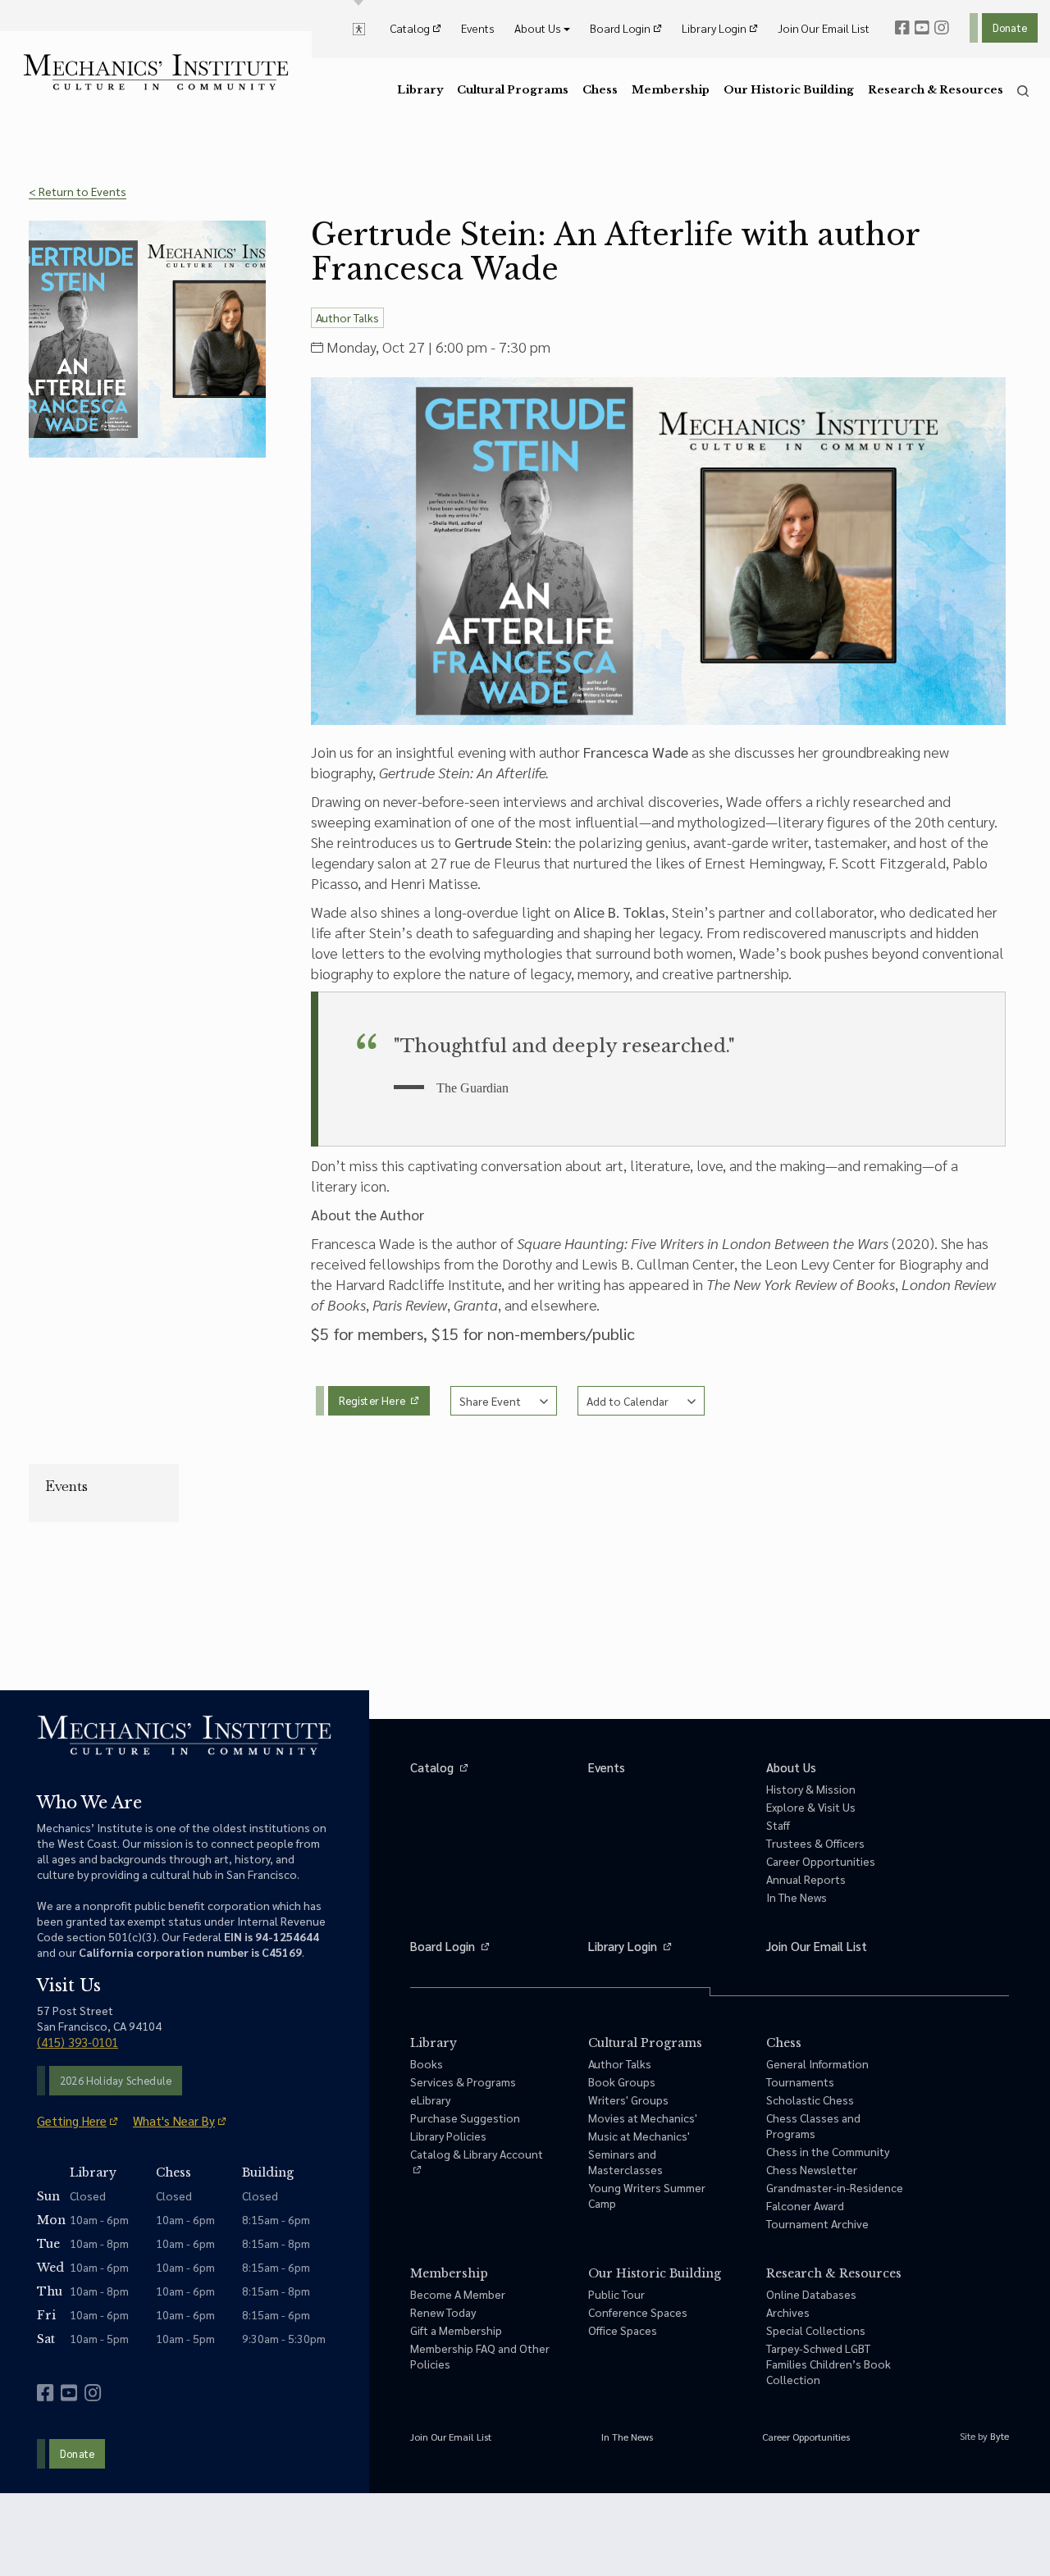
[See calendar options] (641, 1401)
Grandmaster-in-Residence (835, 2187)
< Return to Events (78, 191)
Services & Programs (463, 2081)
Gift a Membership (456, 2330)
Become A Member (458, 2294)
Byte (1000, 2436)
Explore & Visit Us (811, 1807)
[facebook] (902, 28)
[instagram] (942, 28)
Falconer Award (805, 2205)
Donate (1010, 27)
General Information (817, 2063)
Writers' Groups (628, 2100)
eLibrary (430, 2100)
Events (66, 1486)
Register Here (374, 1400)
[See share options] (504, 1401)
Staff (778, 1825)
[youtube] (922, 28)
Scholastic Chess (810, 2100)
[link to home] (156, 72)
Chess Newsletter (812, 2169)
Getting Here (72, 2120)
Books (427, 2063)
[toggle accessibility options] (359, 28)
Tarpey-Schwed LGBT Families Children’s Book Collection (829, 2364)
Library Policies (448, 2136)
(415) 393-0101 (78, 2042)
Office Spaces (623, 2330)
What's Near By (174, 2120)
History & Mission (811, 1789)
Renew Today (443, 2312)
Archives (788, 2312)
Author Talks (620, 2063)
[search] (1023, 91)
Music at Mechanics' (639, 2136)
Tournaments (800, 2081)
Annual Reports (806, 1879)
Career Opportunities (821, 1861)
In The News (797, 1897)
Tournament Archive (817, 2223)
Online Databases (811, 2294)
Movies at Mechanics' (643, 2118)
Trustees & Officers (815, 1843)
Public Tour (616, 2294)
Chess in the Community (828, 2151)
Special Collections (816, 2330)
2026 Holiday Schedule (116, 2080)
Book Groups (622, 2081)
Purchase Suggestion (465, 2118)
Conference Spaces (638, 2312)
